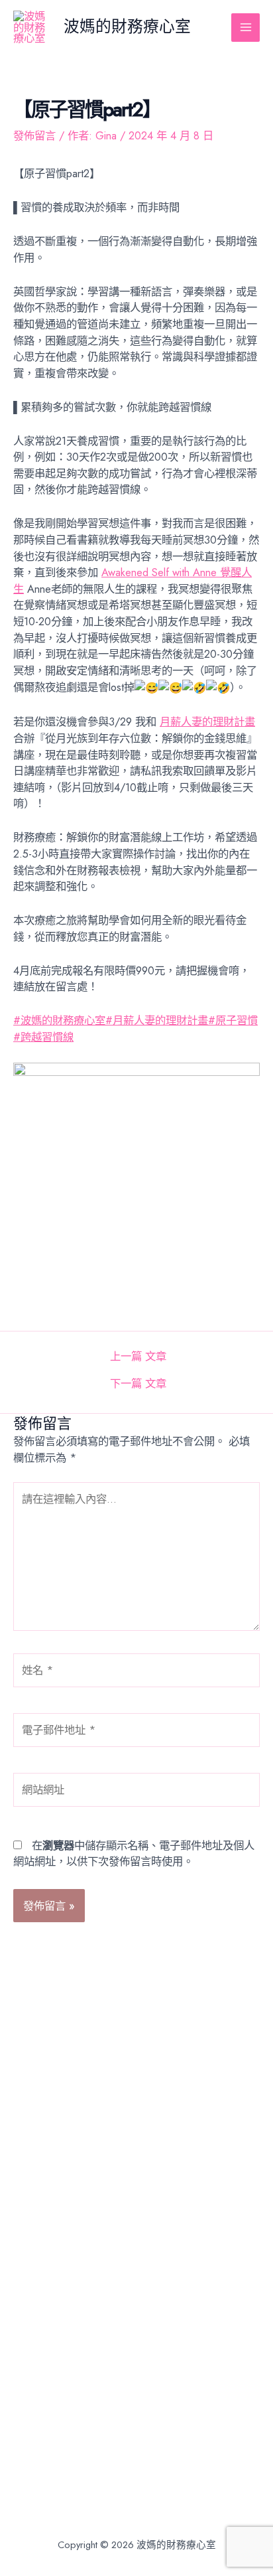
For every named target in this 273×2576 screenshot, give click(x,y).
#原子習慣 (233, 1020)
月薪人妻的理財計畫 (207, 721)
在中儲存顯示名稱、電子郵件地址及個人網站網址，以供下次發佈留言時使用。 (134, 1854)
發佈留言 (34, 135)
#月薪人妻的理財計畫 (157, 1020)
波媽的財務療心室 (127, 27)
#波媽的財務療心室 (59, 1020)
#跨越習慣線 (43, 1037)
